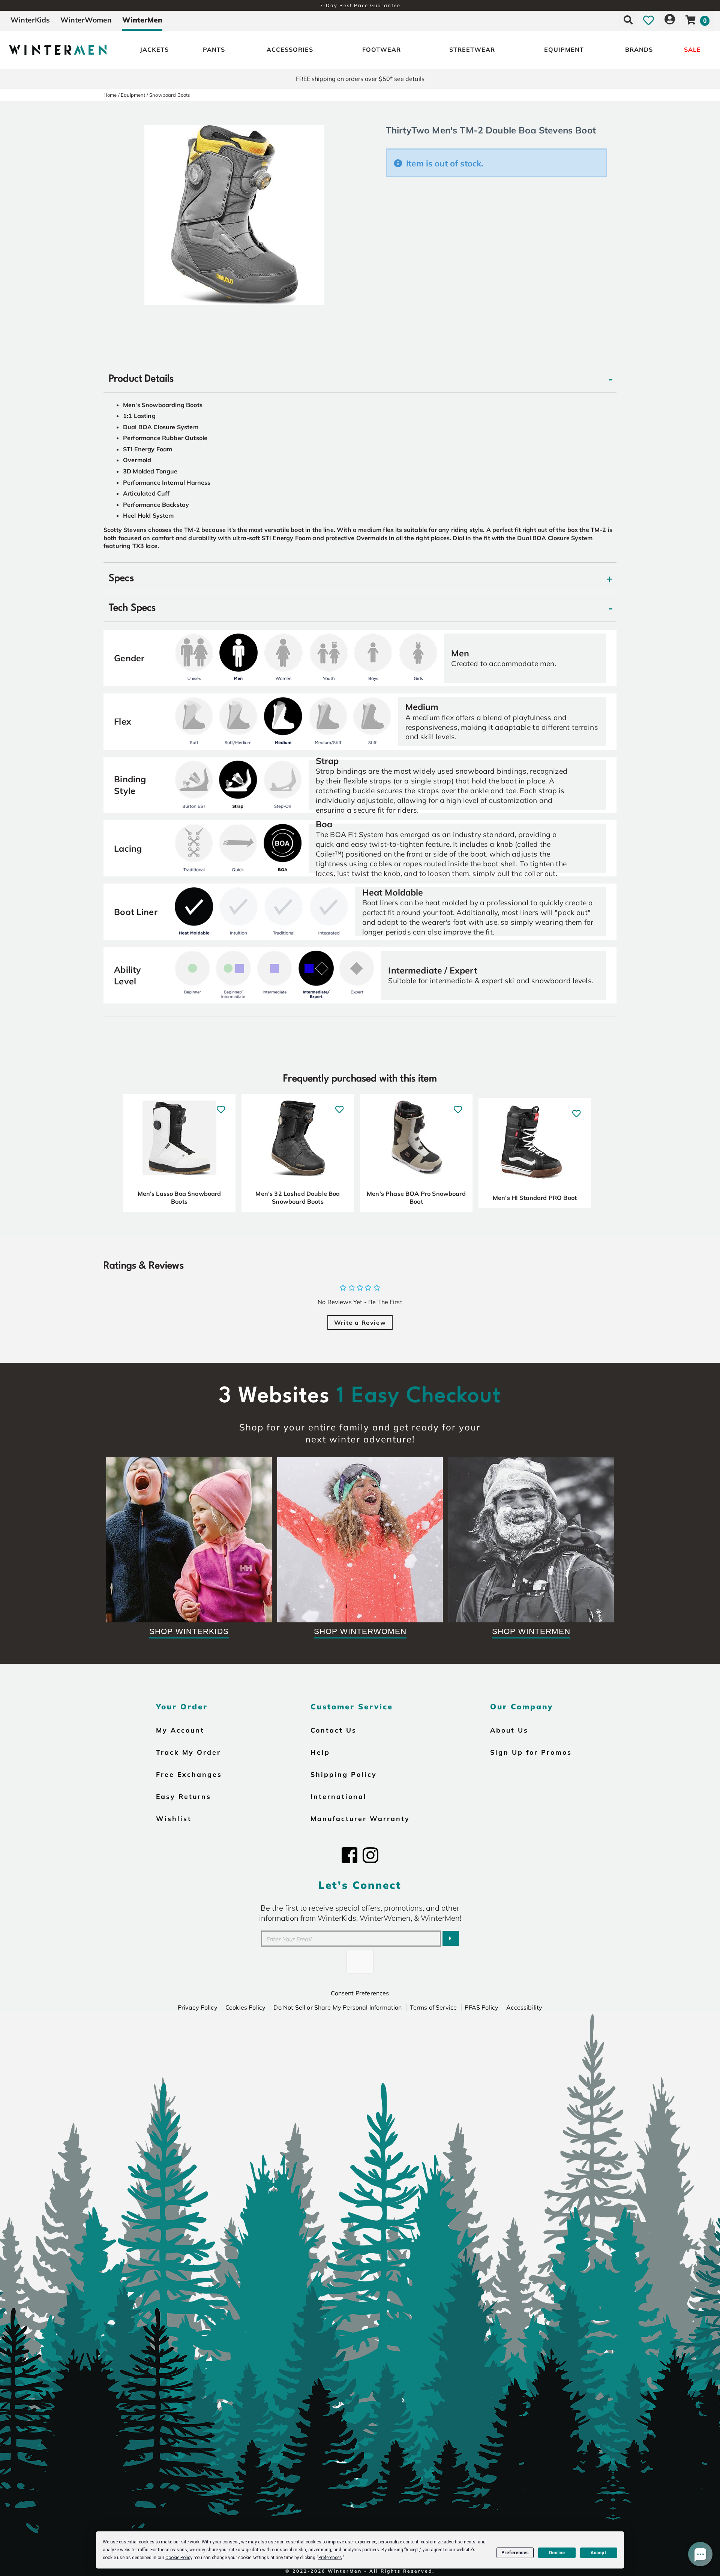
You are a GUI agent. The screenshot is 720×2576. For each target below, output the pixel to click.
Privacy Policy (198, 2007)
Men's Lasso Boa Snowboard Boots (179, 1198)
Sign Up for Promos (531, 1752)
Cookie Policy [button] (179, 2558)
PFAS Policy (481, 2007)
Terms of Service (433, 2007)
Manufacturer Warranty (360, 1818)
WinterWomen (86, 20)
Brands (639, 49)
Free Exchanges (189, 1774)
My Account (180, 1730)
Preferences (515, 2553)
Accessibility (524, 2007)
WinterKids (30, 20)
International (339, 1796)
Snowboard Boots (169, 95)
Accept (598, 2553)
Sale (692, 49)
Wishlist (174, 1818)
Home (110, 95)
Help (320, 1752)
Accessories (290, 49)
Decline (557, 2553)
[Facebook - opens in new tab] (349, 1855)
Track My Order (188, 1752)
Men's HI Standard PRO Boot (535, 1198)
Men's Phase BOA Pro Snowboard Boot (416, 1198)
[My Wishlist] (649, 20)
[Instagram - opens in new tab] (370, 1855)
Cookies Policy (245, 2007)
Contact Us (334, 1730)
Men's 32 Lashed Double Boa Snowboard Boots (298, 1198)
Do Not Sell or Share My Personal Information (337, 2007)
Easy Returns (184, 1796)
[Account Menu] (670, 20)
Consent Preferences (360, 1993)
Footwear (382, 49)
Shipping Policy (344, 1774)
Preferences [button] (330, 2558)
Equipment (564, 49)
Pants (214, 49)
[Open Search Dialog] (628, 20)
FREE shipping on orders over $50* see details (360, 79)
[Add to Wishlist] (221, 1106)
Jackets (154, 49)
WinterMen (142, 20)
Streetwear (472, 49)
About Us (509, 1730)
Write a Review (360, 1322)
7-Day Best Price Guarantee (360, 5)
